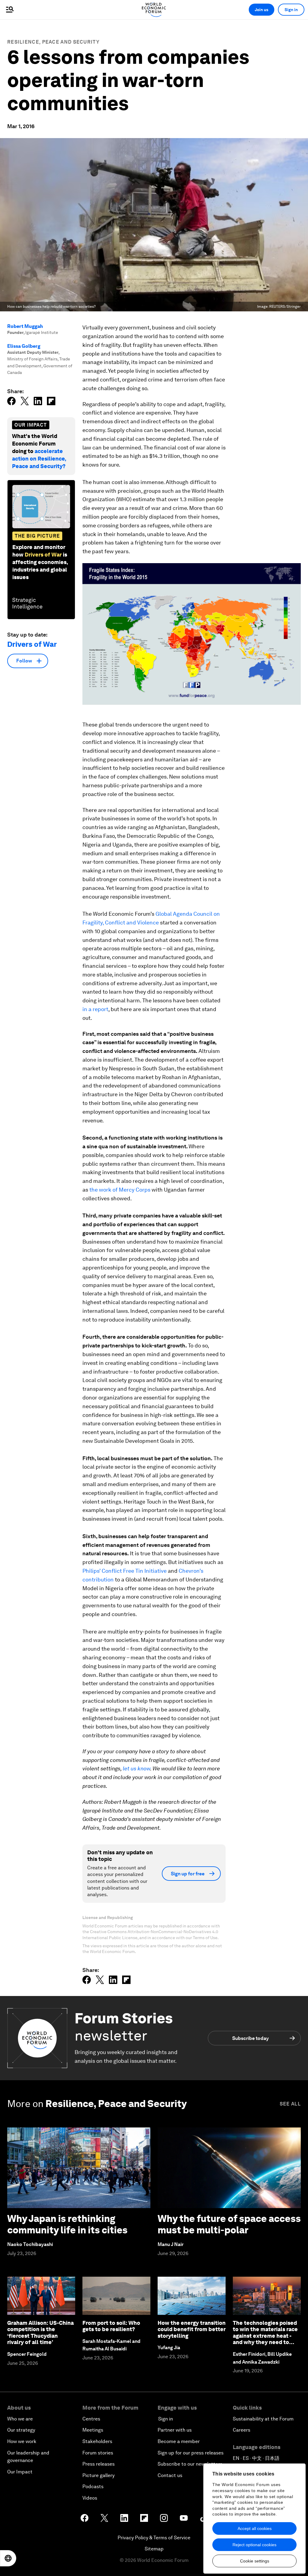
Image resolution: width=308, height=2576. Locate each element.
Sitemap (154, 2549)
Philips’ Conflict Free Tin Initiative (125, 1571)
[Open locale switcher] (8, 2558)
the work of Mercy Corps (120, 1190)
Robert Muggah (25, 326)
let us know (136, 1768)
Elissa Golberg (24, 346)
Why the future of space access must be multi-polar (229, 2224)
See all (290, 2104)
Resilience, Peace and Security (53, 42)
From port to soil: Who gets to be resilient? (111, 2326)
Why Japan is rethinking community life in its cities (67, 2224)
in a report (95, 1009)
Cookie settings (255, 2561)
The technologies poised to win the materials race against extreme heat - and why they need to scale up (265, 2336)
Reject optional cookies (254, 2545)
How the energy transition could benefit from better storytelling (192, 2329)
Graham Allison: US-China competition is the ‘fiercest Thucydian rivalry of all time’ (40, 2333)
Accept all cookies (255, 2528)
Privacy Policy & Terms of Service (154, 2538)
